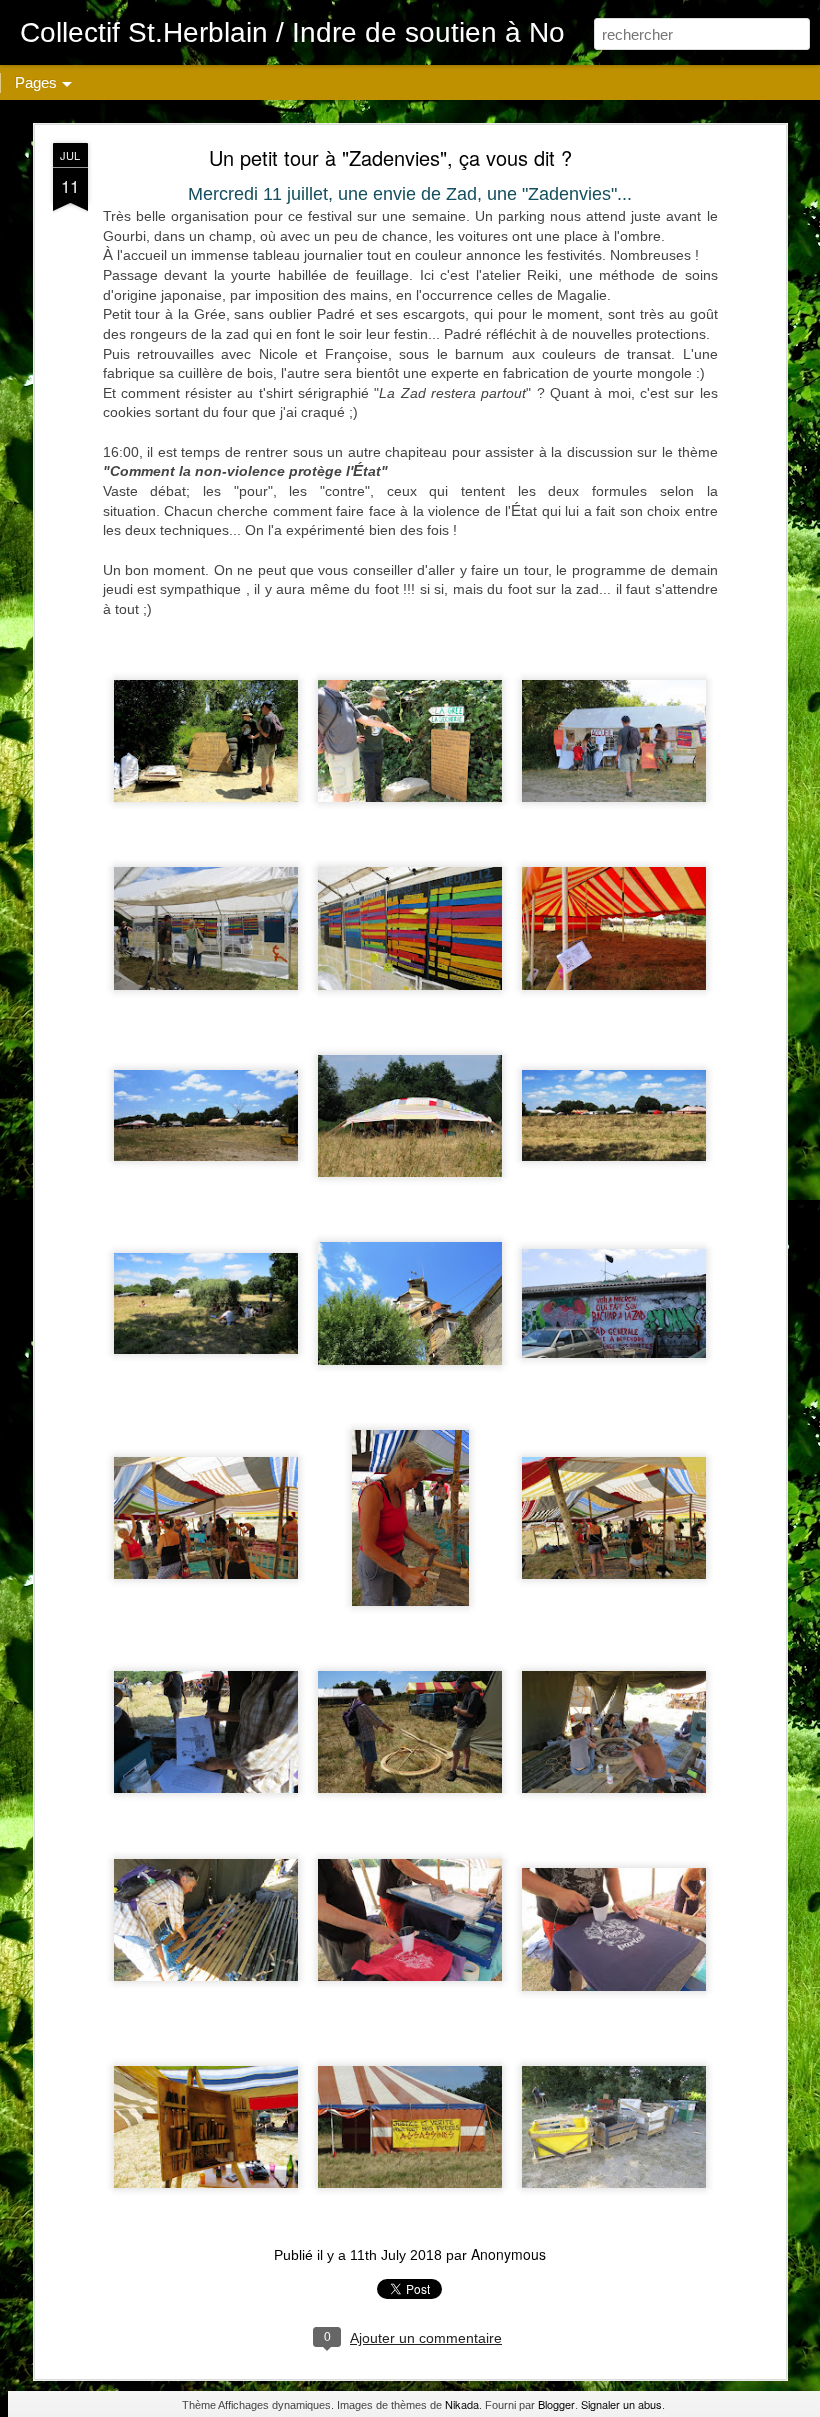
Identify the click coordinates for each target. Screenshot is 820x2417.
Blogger (556, 2404)
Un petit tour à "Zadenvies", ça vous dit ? (390, 157)
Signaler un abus (621, 2404)
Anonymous (508, 2254)
